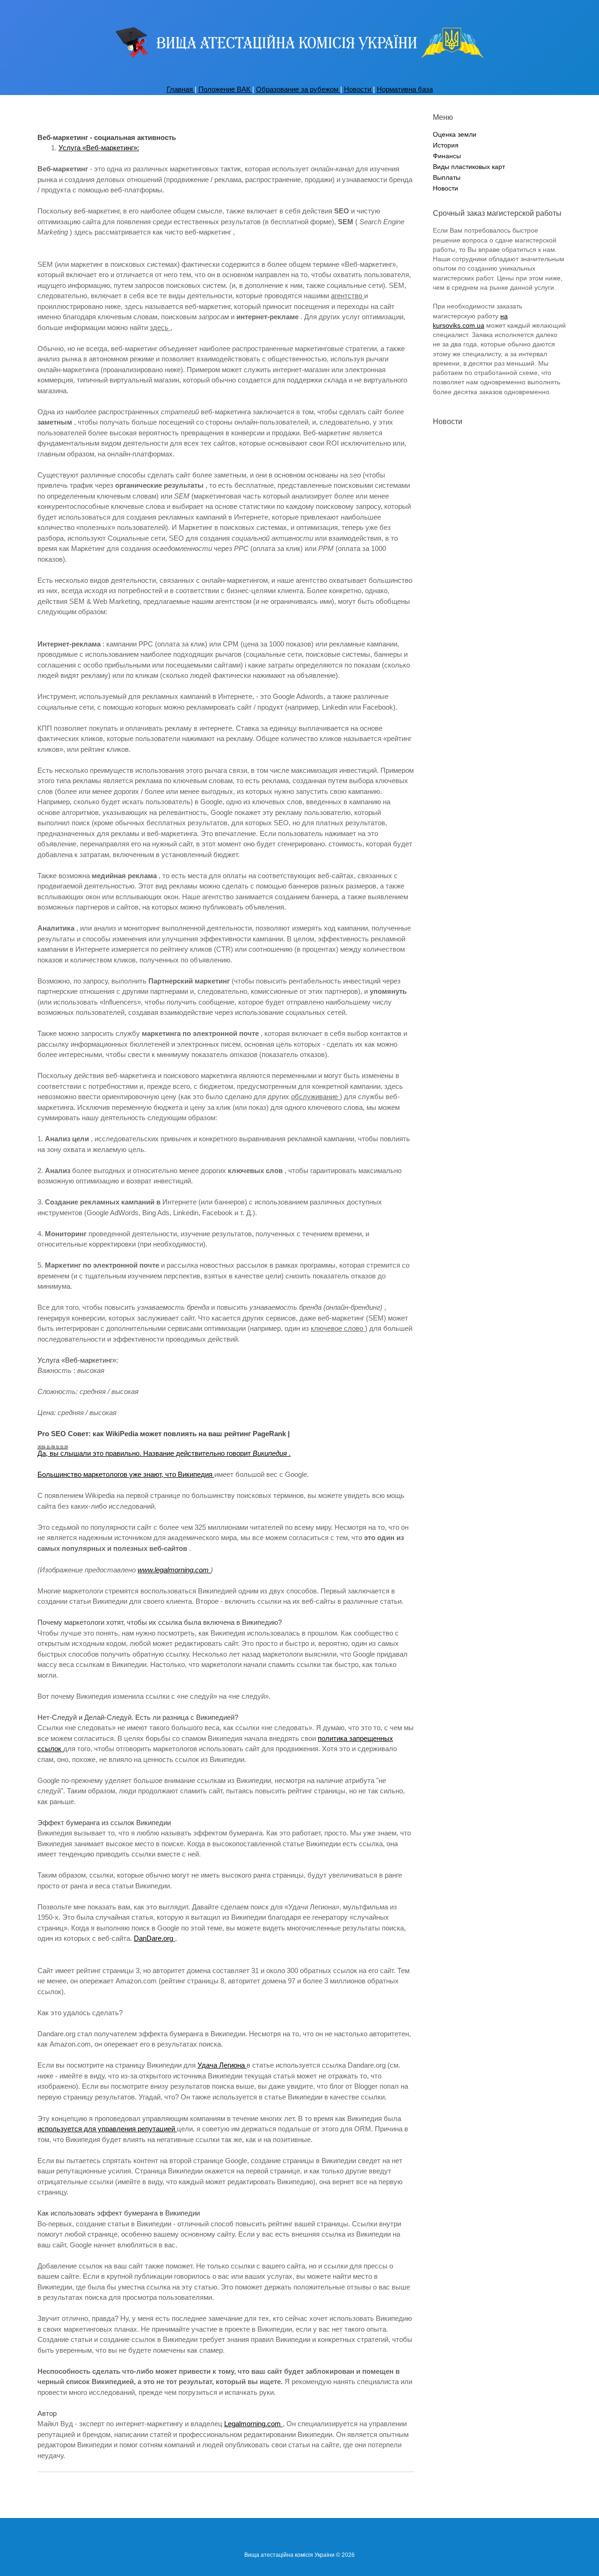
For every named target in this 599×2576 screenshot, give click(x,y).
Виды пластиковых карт (469, 167)
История (446, 145)
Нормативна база (405, 89)
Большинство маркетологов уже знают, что (108, 1474)
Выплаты (447, 178)
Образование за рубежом (298, 89)
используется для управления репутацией (107, 2129)
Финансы (447, 156)
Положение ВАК (225, 89)
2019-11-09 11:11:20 (53, 1447)
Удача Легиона (222, 2065)
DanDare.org (154, 1938)
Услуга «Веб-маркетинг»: (99, 148)
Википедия (196, 1474)
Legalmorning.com (253, 2424)
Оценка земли (455, 135)
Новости (358, 89)
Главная (181, 89)
